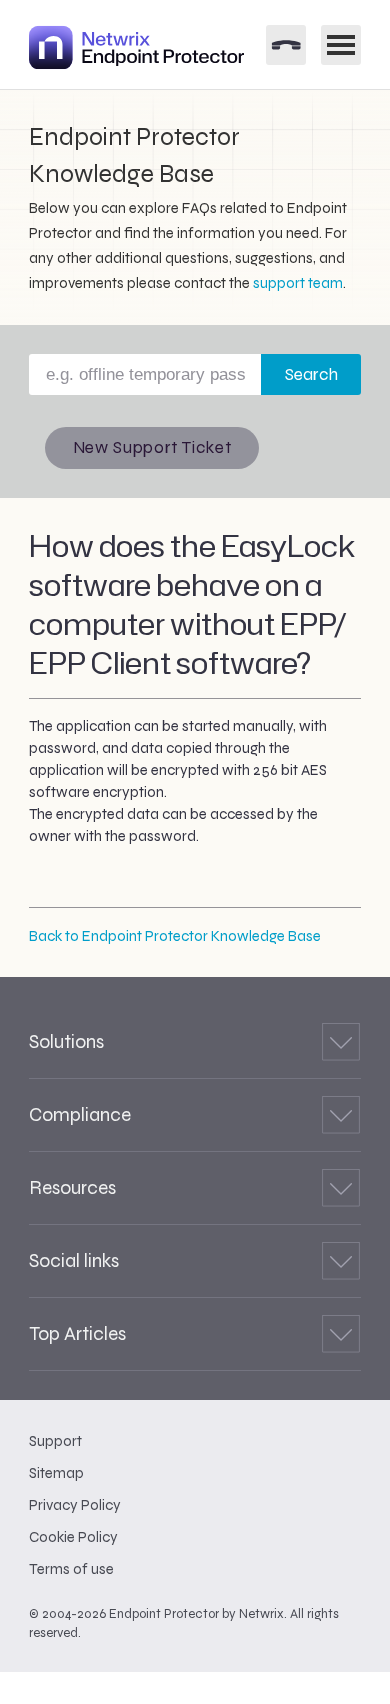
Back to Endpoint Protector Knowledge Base (175, 936)
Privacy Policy (75, 1505)
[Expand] (341, 1042)
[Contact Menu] (286, 45)
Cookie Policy (73, 1537)
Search (311, 374)
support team (298, 283)
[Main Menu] (341, 45)
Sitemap (56, 1473)
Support (55, 1441)
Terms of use (71, 1569)
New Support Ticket (152, 447)
